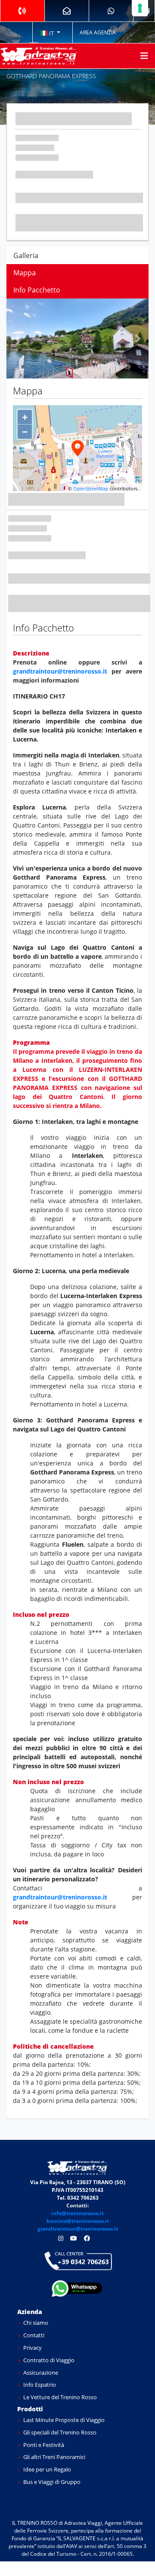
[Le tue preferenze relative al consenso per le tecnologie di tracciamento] (140, 8)
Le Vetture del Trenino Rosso (59, 2397)
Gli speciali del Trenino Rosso (59, 2432)
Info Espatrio (39, 2385)
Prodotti (30, 2409)
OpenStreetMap (91, 488)
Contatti (33, 2335)
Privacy (32, 2348)
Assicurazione (40, 2373)
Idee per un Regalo (46, 2469)
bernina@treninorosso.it (78, 2221)
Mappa (25, 273)
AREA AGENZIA (98, 32)
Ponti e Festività (43, 2445)
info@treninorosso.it (77, 2213)
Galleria (26, 255)
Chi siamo (35, 2323)
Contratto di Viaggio (48, 2360)
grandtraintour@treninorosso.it (60, 671)
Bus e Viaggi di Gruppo (51, 2482)
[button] (50, 33)
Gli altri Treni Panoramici (54, 2457)
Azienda (30, 2312)
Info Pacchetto (37, 290)
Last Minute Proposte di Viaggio (63, 2420)
